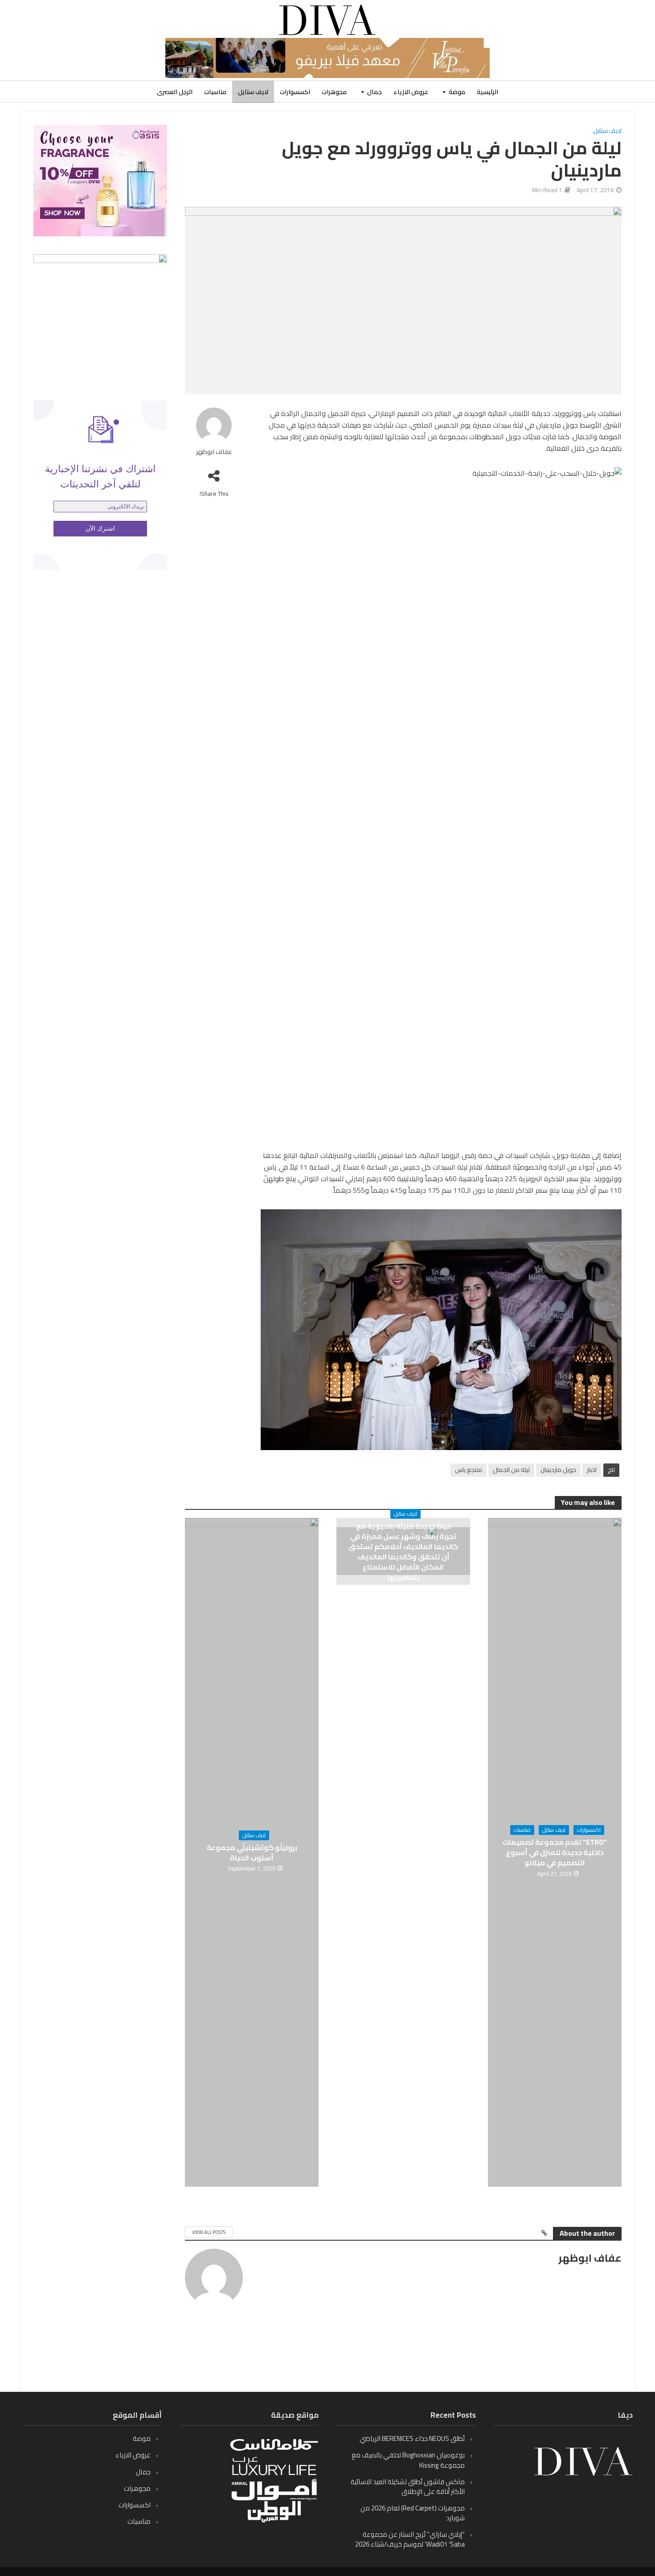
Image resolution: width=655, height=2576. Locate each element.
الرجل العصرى (175, 92)
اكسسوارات (295, 92)
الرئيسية (487, 92)
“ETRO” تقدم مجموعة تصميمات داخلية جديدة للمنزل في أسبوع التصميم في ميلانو (555, 1853)
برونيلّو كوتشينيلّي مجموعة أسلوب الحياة (252, 1853)
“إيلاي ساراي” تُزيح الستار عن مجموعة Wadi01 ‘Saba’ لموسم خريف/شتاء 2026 (410, 2539)
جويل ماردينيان (558, 1470)
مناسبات (215, 92)
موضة (457, 92)
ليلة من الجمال (511, 1470)
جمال (375, 92)
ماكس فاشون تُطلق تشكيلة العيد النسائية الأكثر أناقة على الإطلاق (408, 2487)
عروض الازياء (411, 92)
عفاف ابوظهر (214, 452)
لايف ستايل (253, 92)
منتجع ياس (469, 1470)
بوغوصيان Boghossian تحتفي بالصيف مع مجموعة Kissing (408, 2460)
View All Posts (209, 2232)
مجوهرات (334, 92)
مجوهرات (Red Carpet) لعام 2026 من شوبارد (413, 2513)
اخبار (592, 1470)
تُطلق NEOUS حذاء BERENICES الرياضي (412, 2438)
